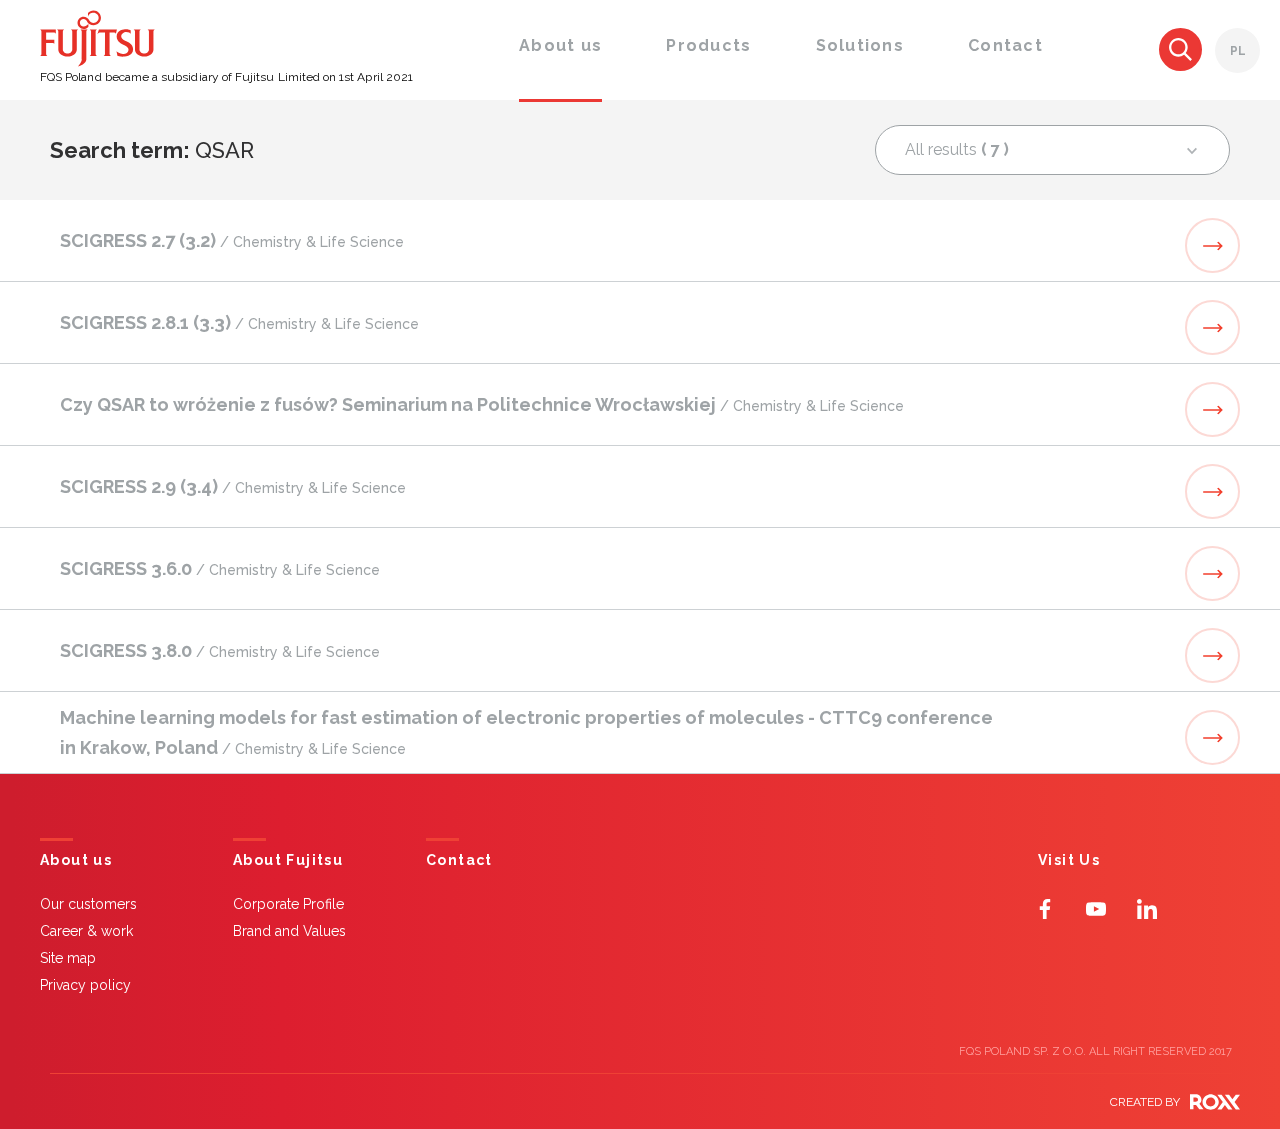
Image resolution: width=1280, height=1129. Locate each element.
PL (1238, 51)
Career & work (86, 931)
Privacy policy (85, 985)
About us (76, 860)
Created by (1145, 1102)
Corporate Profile (288, 904)
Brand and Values (289, 931)
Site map (68, 958)
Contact (459, 860)
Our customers (88, 904)
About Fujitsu (288, 860)
